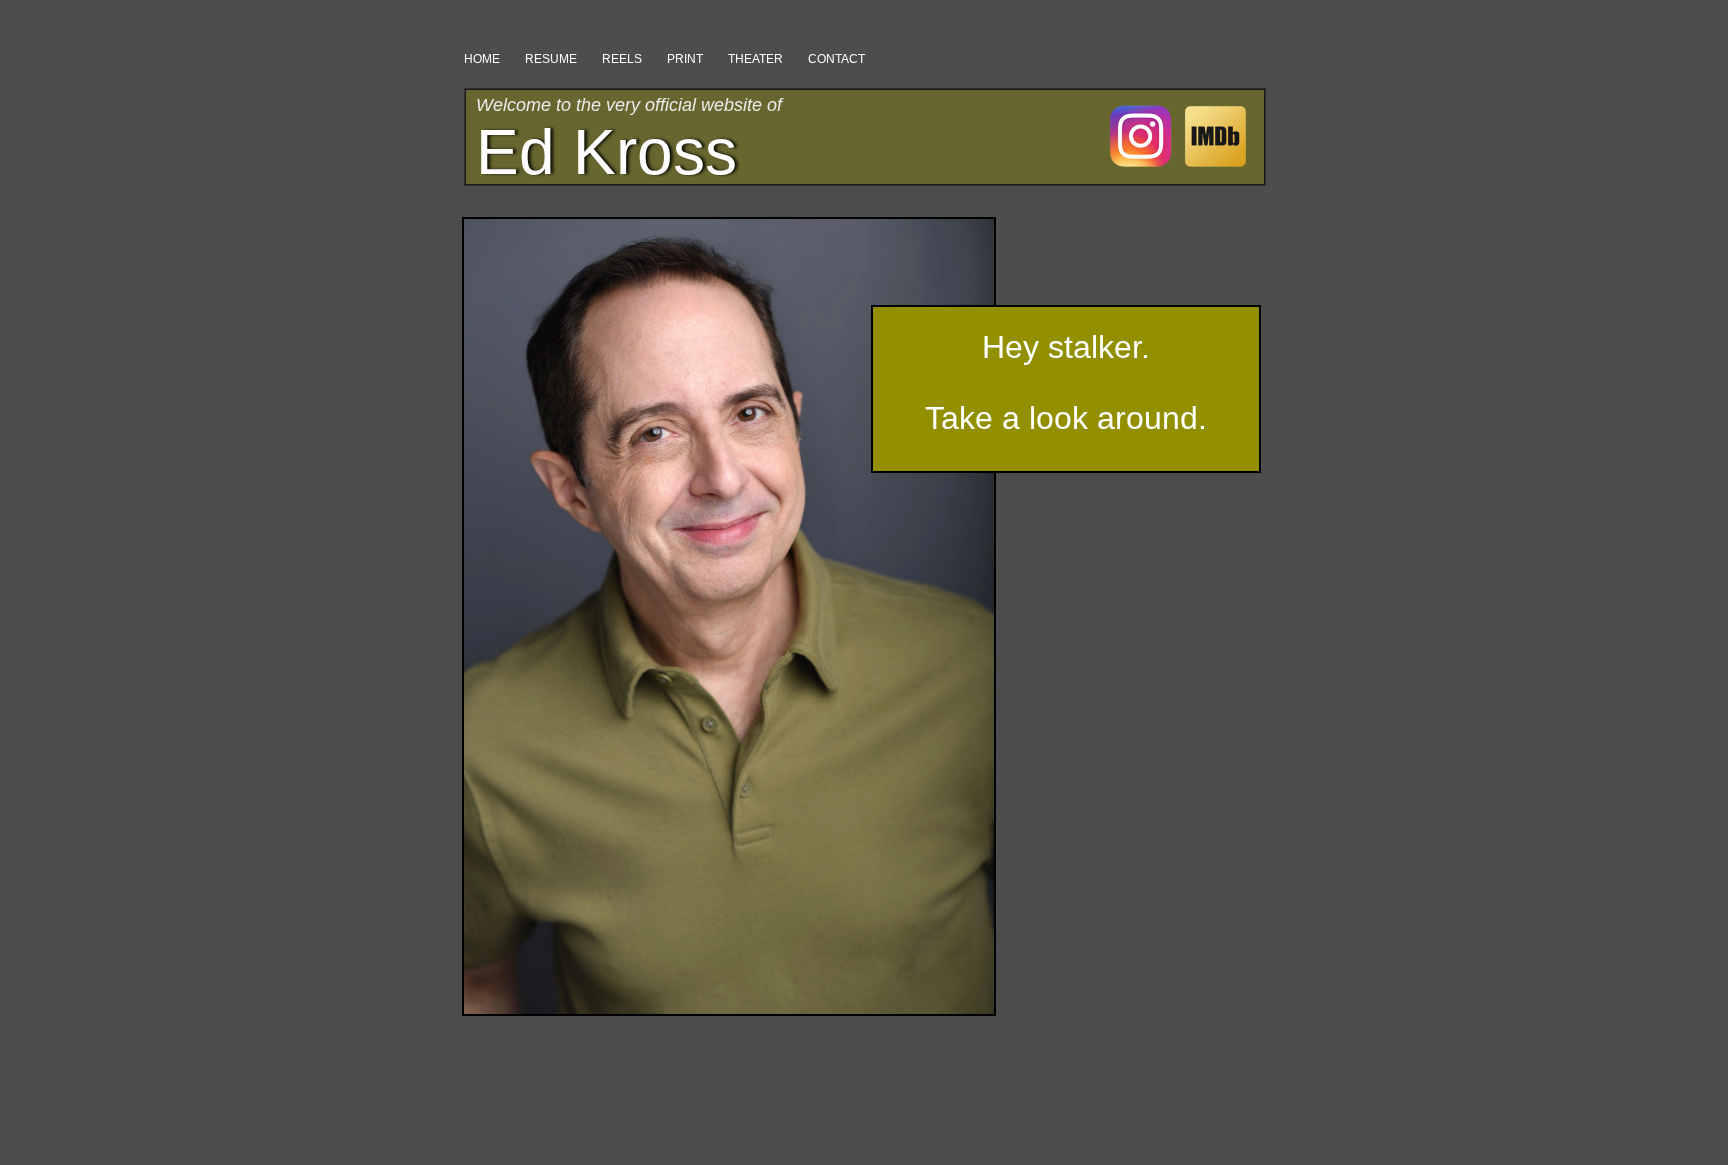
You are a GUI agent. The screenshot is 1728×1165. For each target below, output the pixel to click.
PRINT (685, 59)
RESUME (551, 59)
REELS (622, 59)
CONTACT (836, 59)
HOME (482, 59)
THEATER (755, 59)
